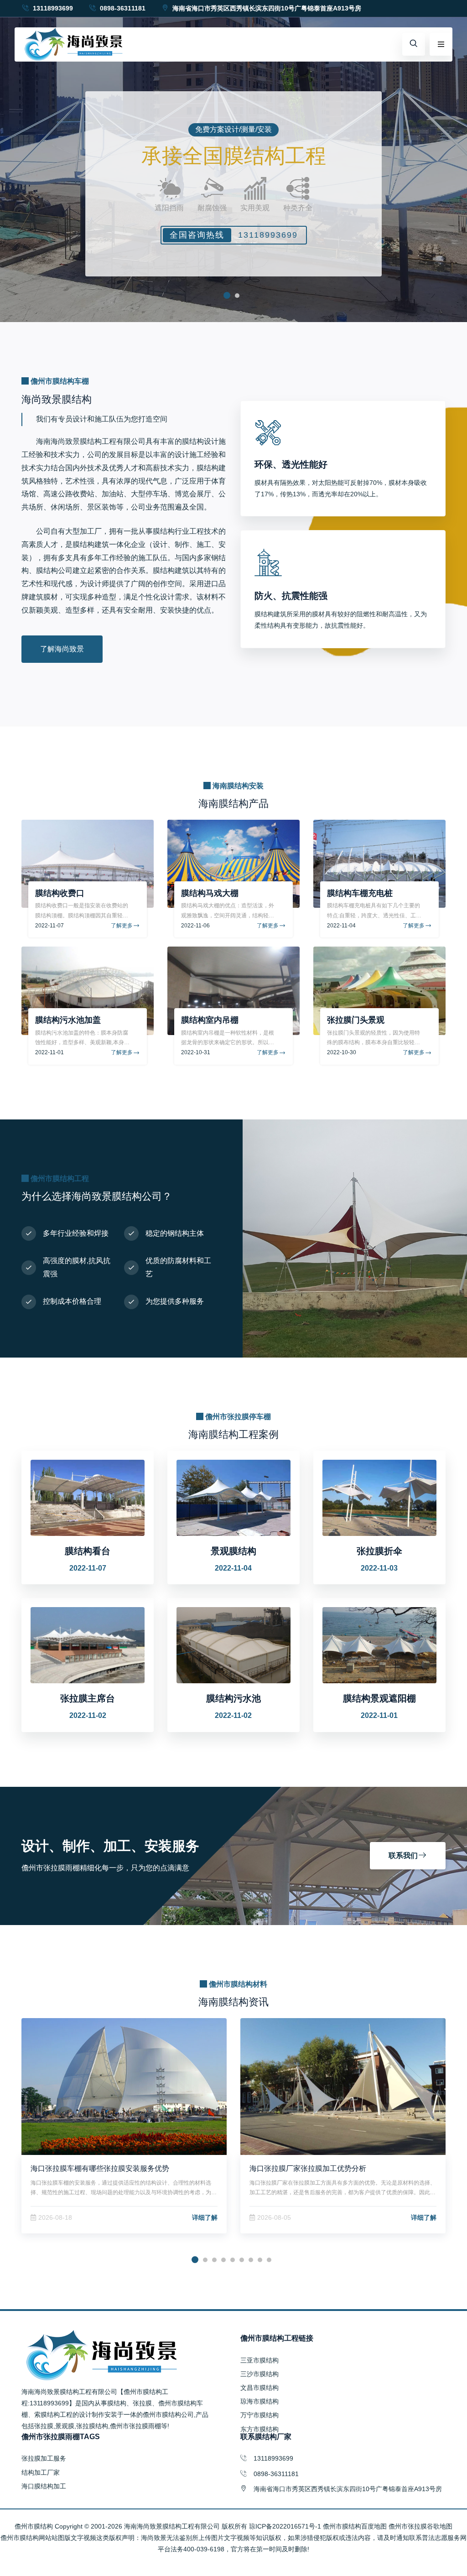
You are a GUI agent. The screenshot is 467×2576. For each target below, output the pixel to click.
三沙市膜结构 (259, 2374)
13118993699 (52, 8)
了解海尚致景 (62, 649)
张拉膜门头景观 (356, 1020)
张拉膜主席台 (88, 1698)
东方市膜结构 (259, 2429)
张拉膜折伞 (379, 1551)
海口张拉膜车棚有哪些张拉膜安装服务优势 (100, 2168)
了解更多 (122, 926)
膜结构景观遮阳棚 (379, 1698)
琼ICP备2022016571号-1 (285, 2526)
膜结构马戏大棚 (210, 893)
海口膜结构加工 (44, 2486)
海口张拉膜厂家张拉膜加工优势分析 (308, 2168)
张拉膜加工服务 (44, 2458)
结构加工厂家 (41, 2472)
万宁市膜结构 (259, 2415)
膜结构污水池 (233, 1698)
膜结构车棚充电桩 (360, 893)
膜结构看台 (88, 1551)
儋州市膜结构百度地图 (355, 2526)
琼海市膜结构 (259, 2401)
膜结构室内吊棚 (210, 1020)
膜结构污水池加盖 (68, 1020)
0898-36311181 (122, 8)
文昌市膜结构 (259, 2388)
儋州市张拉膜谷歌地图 (420, 2526)
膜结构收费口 (60, 893)
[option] (233, 161)
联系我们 (403, 1855)
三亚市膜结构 (259, 2360)
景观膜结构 (233, 1551)
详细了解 (205, 2217)
